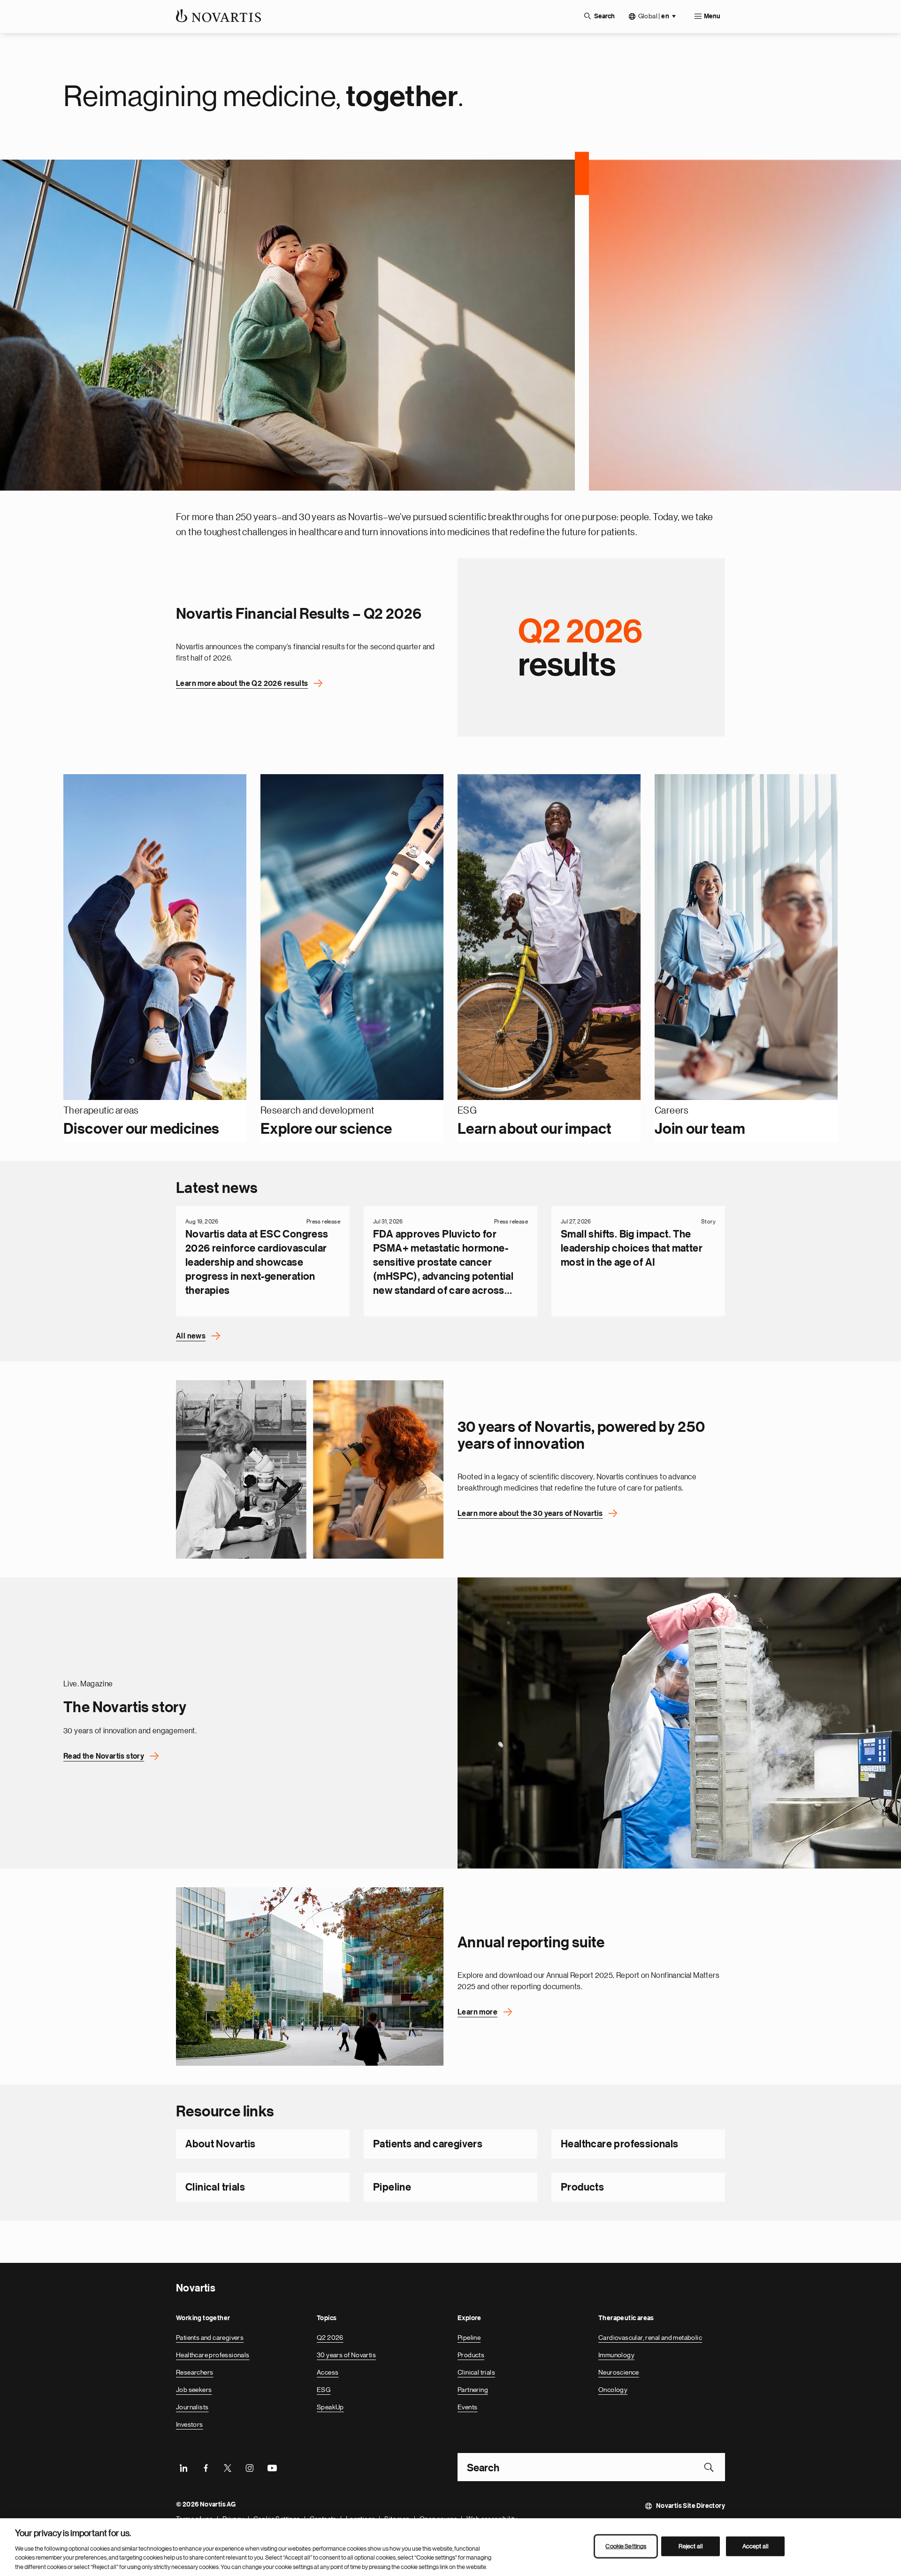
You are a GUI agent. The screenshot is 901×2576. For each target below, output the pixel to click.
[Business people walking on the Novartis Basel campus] (310, 1976)
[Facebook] (206, 2467)
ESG (324, 2390)
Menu (712, 16)
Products (582, 2187)
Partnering (473, 2390)
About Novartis (221, 2144)
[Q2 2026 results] (591, 647)
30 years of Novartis (346, 2355)
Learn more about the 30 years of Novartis (530, 1514)
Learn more (477, 2012)
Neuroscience (619, 2372)
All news (191, 1336)
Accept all (756, 2546)
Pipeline (392, 2187)
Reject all (691, 2546)
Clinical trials (215, 2187)
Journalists (192, 2407)
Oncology (613, 2390)
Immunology (616, 2355)
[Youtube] (272, 2467)
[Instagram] (250, 2467)
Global (654, 16)
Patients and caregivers (428, 2144)
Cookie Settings (626, 2546)
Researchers (195, 2372)
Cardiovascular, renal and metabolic (650, 2338)
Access (328, 2372)
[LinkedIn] (183, 2467)
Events (467, 2407)
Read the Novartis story (104, 1756)
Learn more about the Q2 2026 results (242, 683)
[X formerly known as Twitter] (228, 2467)
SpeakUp (330, 2407)
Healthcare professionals (620, 2144)
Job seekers (194, 2390)
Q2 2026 (330, 2338)
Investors (190, 2424)
